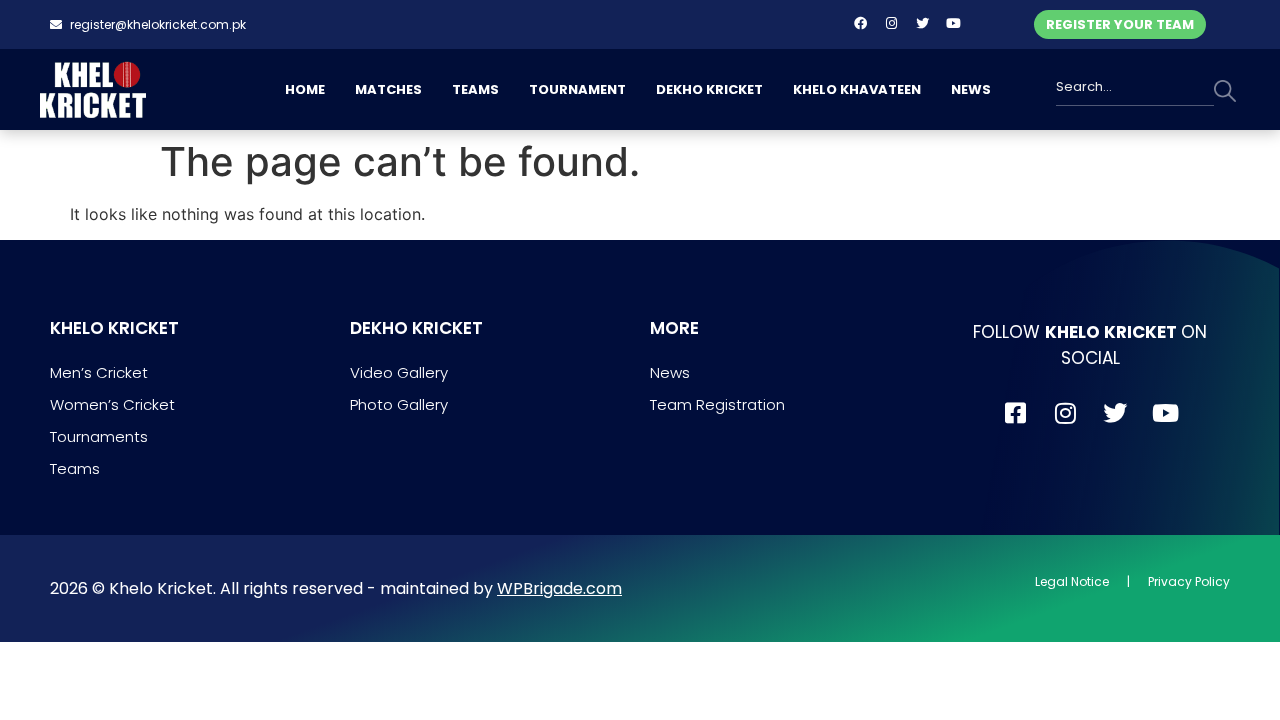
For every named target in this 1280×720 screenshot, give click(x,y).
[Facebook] (860, 23)
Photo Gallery (399, 404)
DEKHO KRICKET (709, 89)
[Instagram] (891, 23)
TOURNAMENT (577, 89)
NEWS (971, 89)
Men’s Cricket (99, 372)
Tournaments (99, 436)
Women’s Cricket (112, 404)
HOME (305, 89)
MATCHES (388, 89)
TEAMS (475, 89)
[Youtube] (953, 23)
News (670, 372)
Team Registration (717, 404)
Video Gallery (399, 372)
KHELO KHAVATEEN (857, 89)
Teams (75, 468)
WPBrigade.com (559, 588)
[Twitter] (922, 23)
